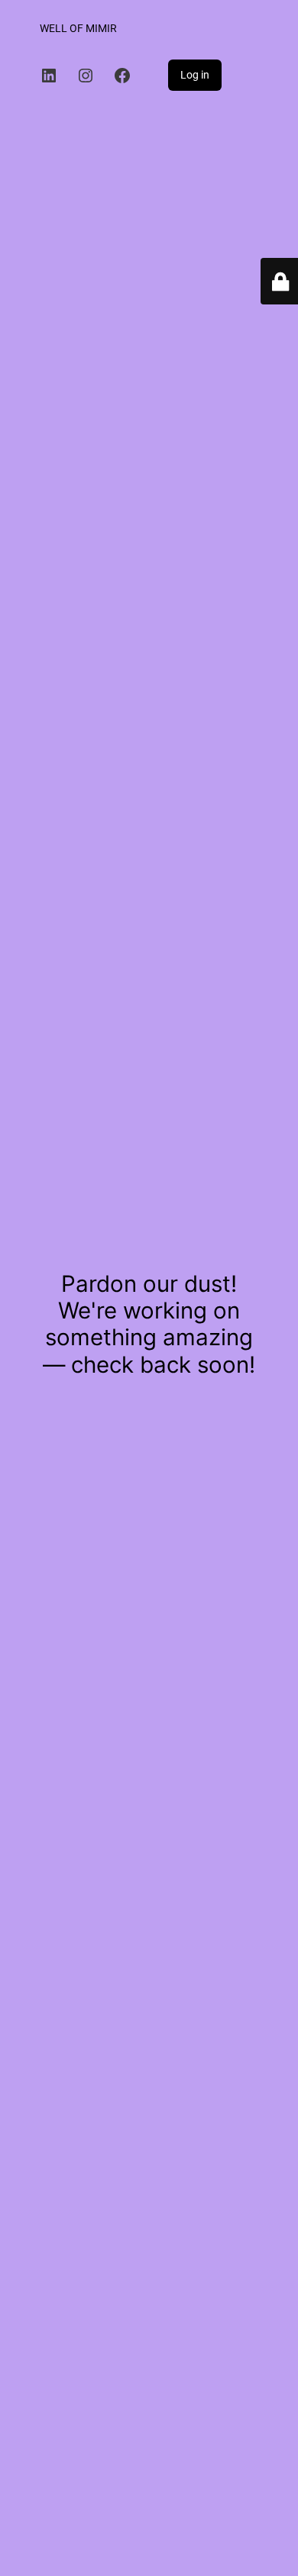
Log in (195, 75)
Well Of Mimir (78, 29)
